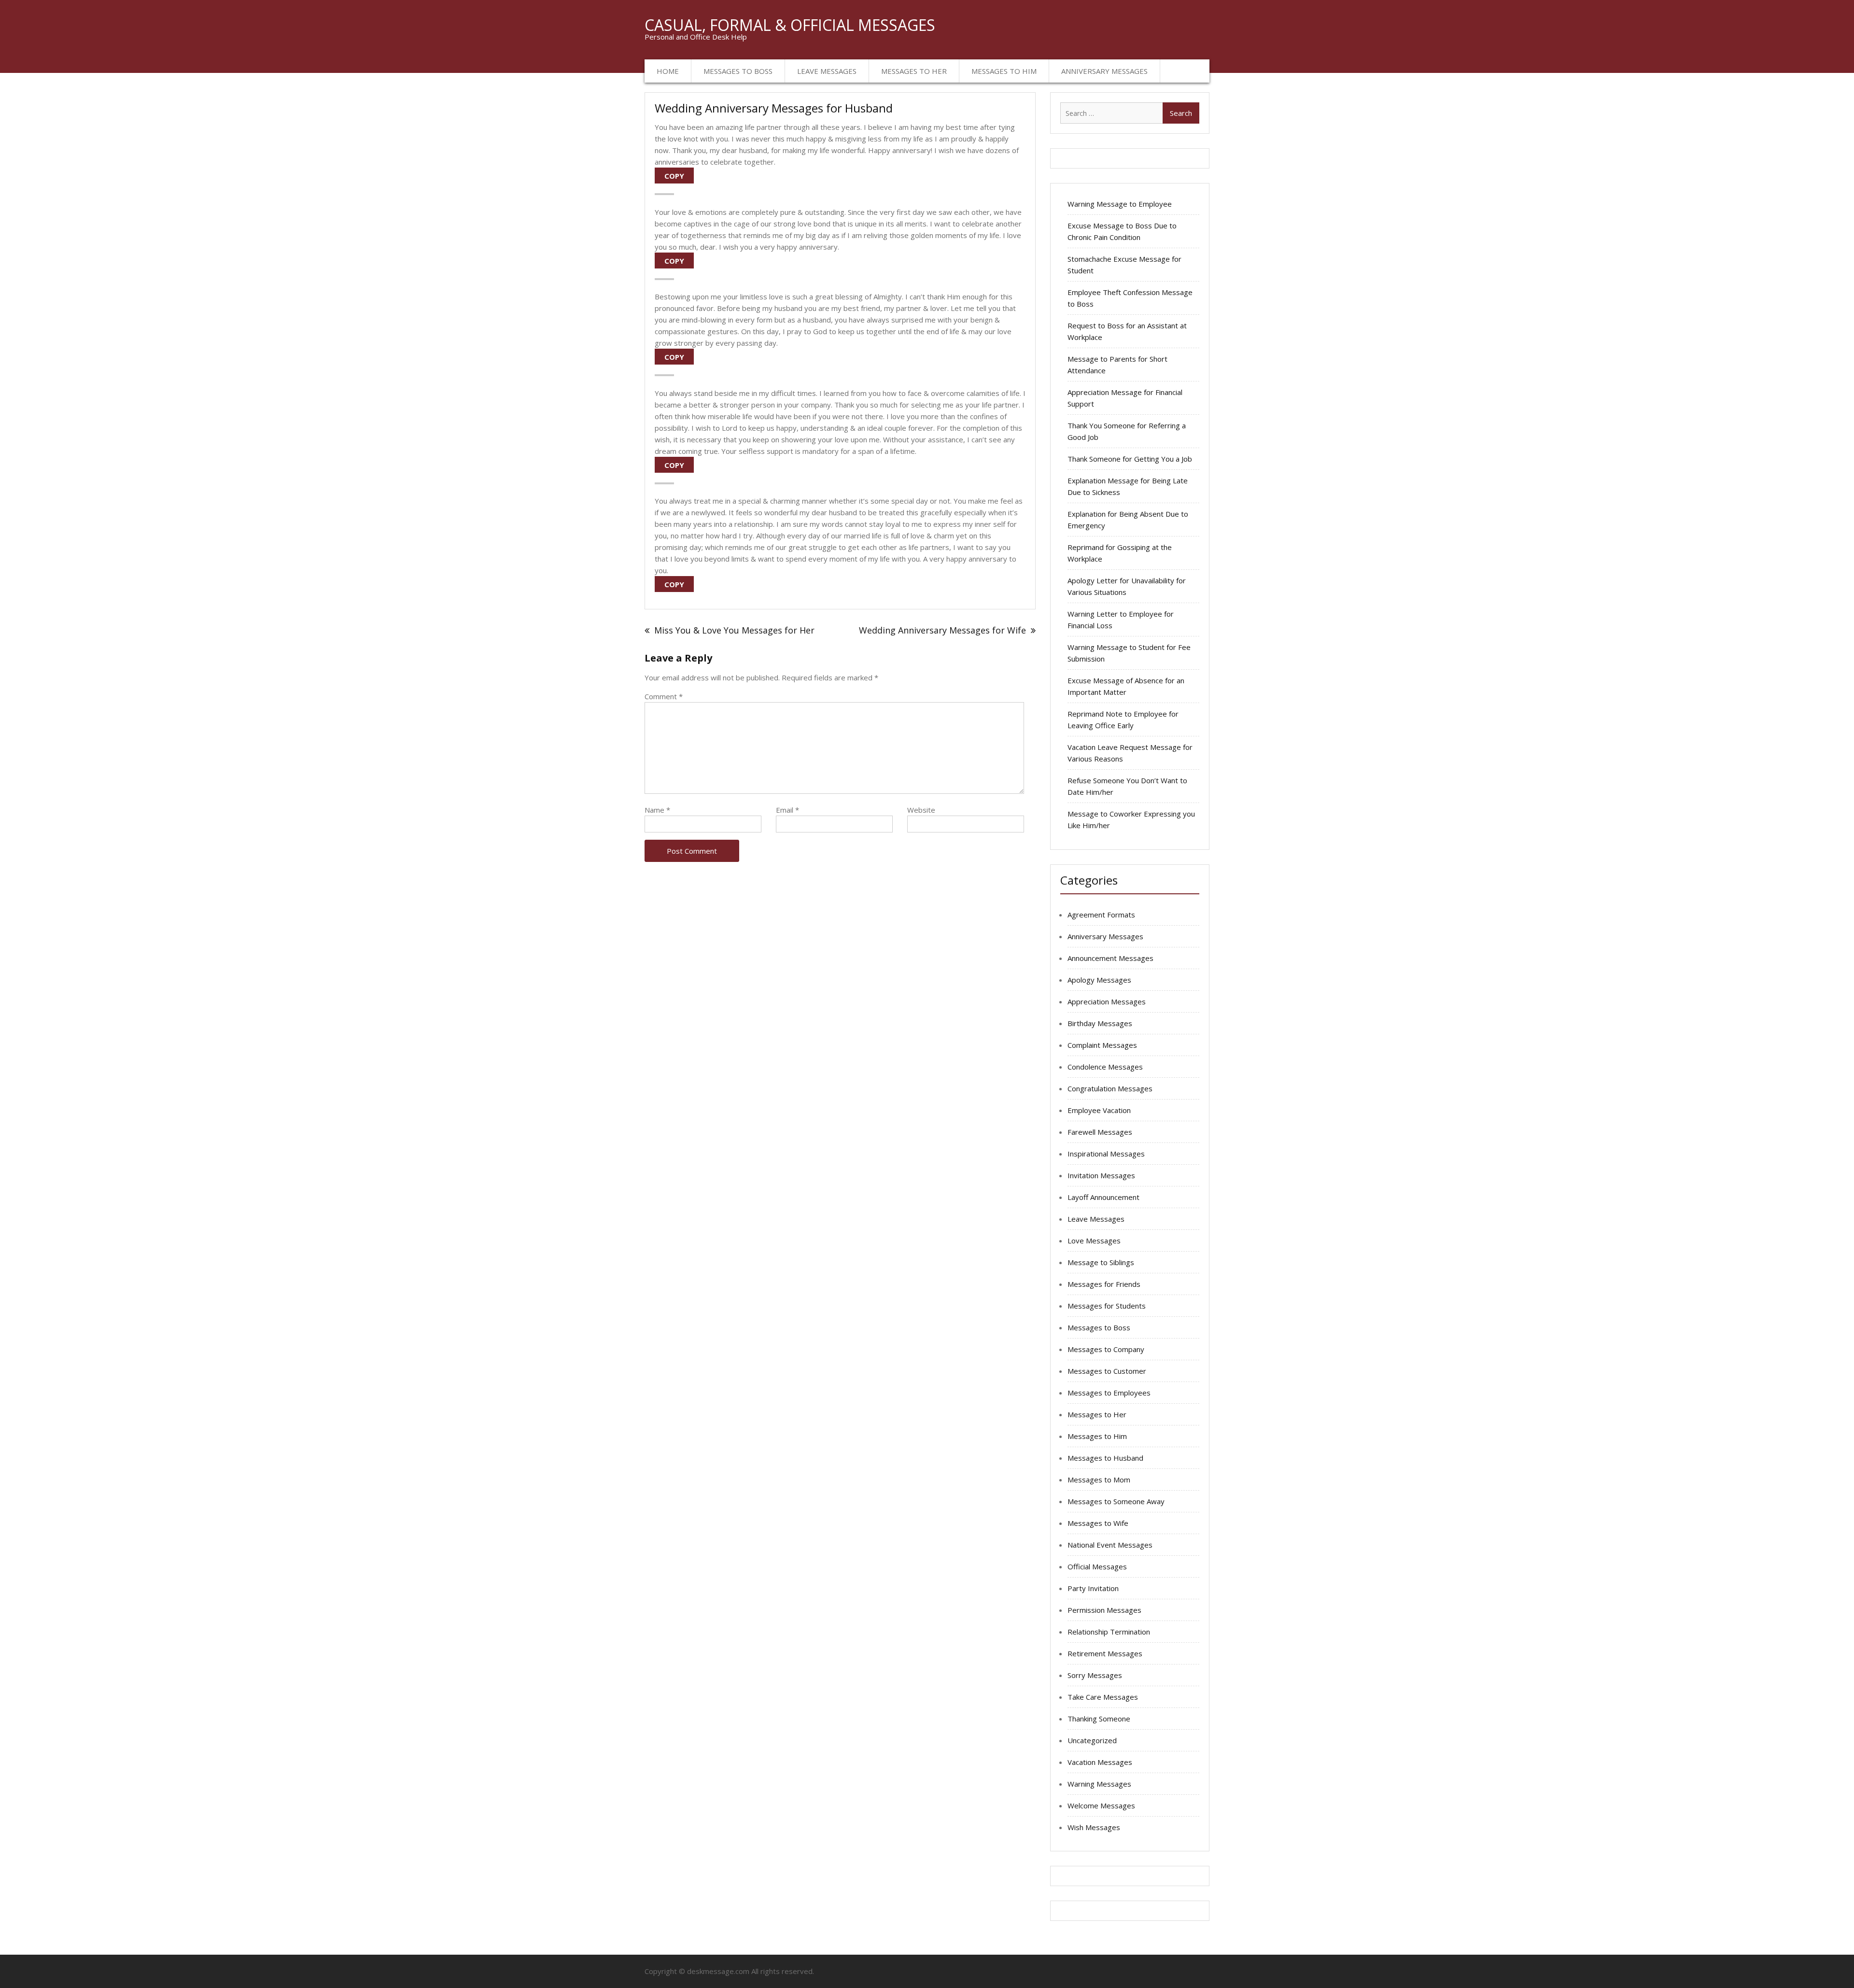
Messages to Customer (1107, 1371)
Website (921, 810)
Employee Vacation (1099, 1110)
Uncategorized (1092, 1740)
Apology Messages (1099, 980)
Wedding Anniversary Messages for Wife (942, 630)
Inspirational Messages (1106, 1154)
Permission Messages (1104, 1610)
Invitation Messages (1101, 1175)
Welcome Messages (1101, 1805)
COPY (674, 176)
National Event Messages (1110, 1545)
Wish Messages (1094, 1827)
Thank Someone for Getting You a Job (1130, 459)
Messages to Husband (1105, 1458)
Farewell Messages (1100, 1132)
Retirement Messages (1105, 1653)
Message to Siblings (1101, 1262)
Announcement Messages (1110, 958)
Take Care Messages (1103, 1697)
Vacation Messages (1100, 1762)
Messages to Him (1004, 71)
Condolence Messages (1105, 1067)
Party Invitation (1093, 1588)
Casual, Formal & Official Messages (790, 25)
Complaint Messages (1102, 1045)
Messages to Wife (1098, 1523)
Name (657, 810)
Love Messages (1094, 1241)
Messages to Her (914, 71)
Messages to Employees (1109, 1393)
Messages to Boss (738, 71)
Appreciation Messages (1107, 1001)
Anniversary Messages (1104, 71)
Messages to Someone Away (1116, 1501)
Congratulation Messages (1110, 1088)
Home (668, 71)
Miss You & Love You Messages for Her (734, 630)
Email (787, 810)
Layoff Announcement (1103, 1197)
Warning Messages (1099, 1784)
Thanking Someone (1099, 1719)
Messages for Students (1107, 1306)
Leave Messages (827, 71)
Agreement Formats (1101, 915)
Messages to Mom (1099, 1480)
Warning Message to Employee (1120, 204)
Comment (664, 696)
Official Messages (1097, 1566)
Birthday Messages (1100, 1023)
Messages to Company (1106, 1349)
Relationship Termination (1109, 1632)
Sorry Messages (1095, 1675)
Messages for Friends (1104, 1284)
